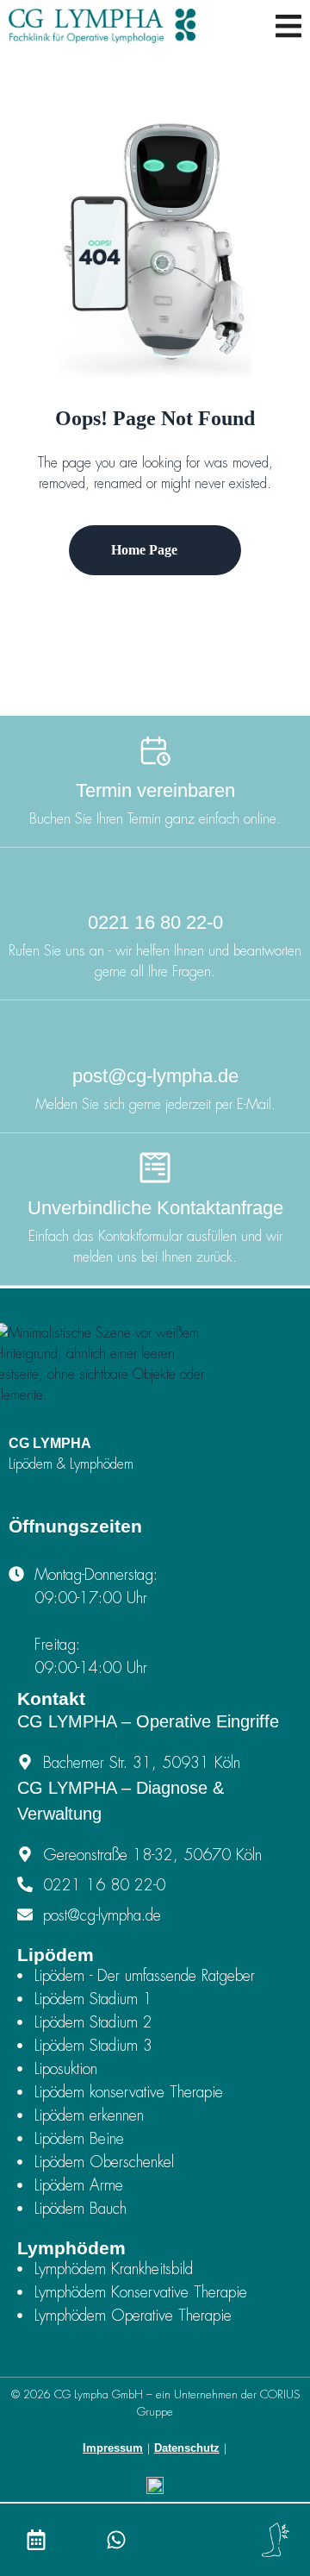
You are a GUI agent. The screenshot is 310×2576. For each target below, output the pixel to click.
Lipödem (56, 1955)
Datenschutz (187, 2448)
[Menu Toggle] (288, 26)
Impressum (113, 2448)
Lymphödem (71, 2248)
